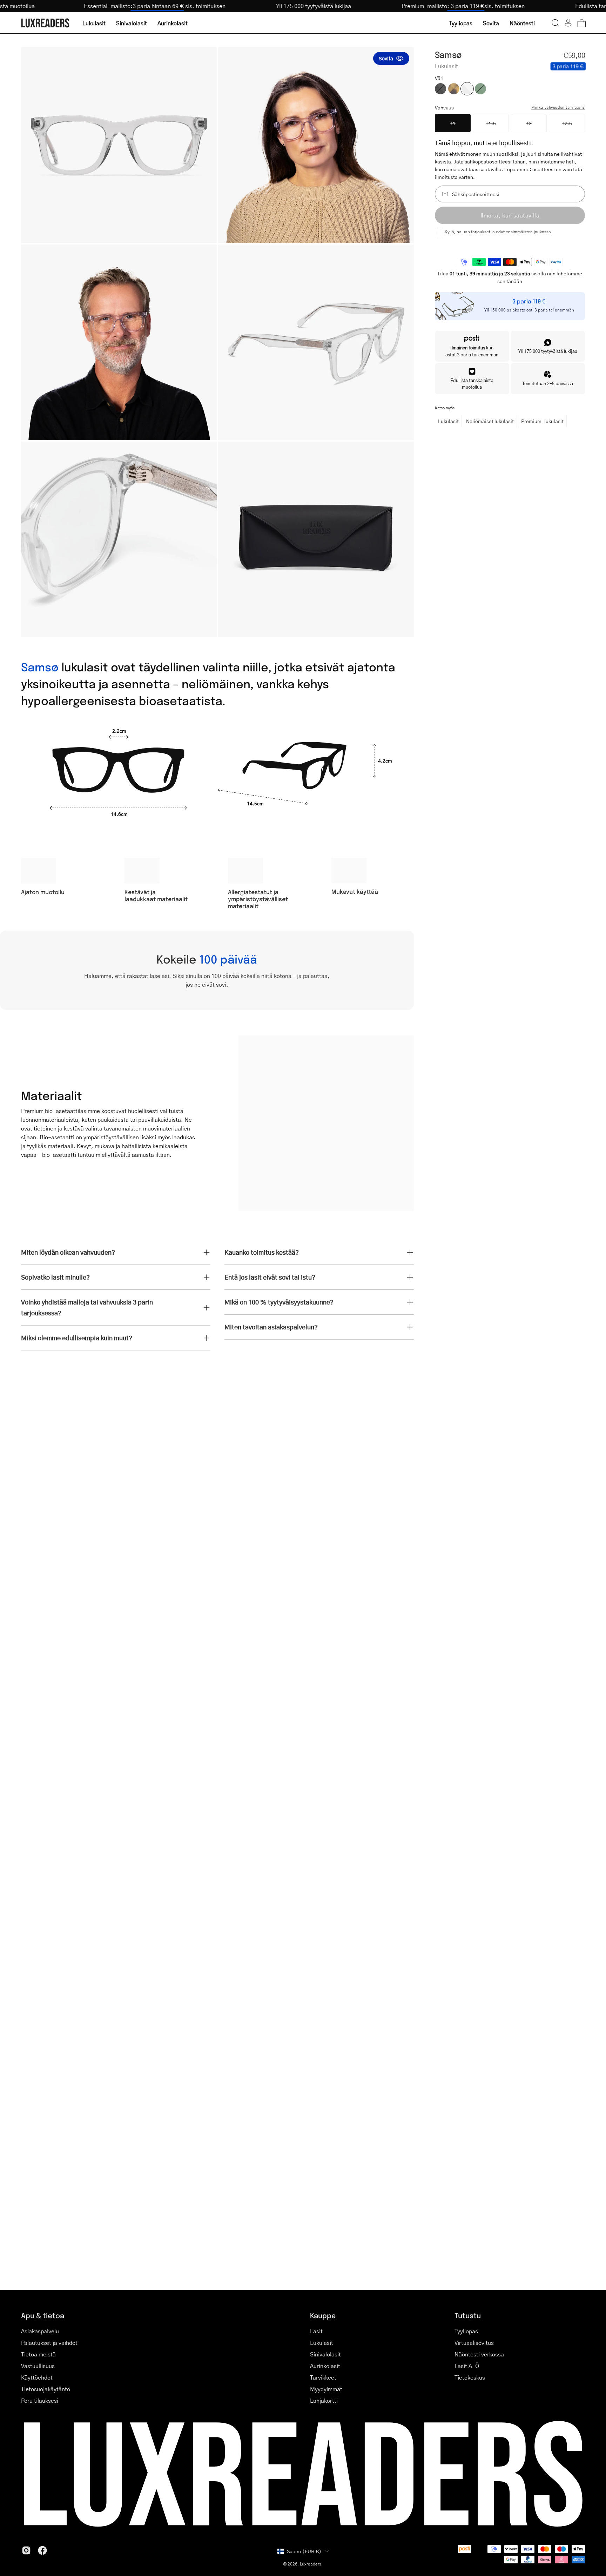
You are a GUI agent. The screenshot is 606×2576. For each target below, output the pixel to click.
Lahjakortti (324, 2400)
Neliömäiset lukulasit (490, 421)
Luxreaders (311, 2564)
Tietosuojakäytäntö (46, 2389)
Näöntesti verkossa (479, 2354)
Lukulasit (448, 421)
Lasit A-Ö (467, 2366)
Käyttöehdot (37, 2377)
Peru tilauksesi (40, 2400)
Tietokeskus (470, 2377)
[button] (555, 23)
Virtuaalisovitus (474, 2343)
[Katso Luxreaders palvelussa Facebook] (42, 2550)
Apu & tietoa (43, 2315)
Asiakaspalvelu (40, 2331)
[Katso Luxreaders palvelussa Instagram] (26, 2550)
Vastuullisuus (38, 2366)
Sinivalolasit (325, 2354)
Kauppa (323, 2315)
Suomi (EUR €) (304, 2551)
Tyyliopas (466, 2331)
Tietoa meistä (38, 2354)
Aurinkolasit (325, 2366)
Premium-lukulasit (542, 421)
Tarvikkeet (323, 2377)
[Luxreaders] (46, 23)
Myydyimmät (326, 2389)
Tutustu (468, 2315)
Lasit (316, 2331)
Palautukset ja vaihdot (49, 2343)
